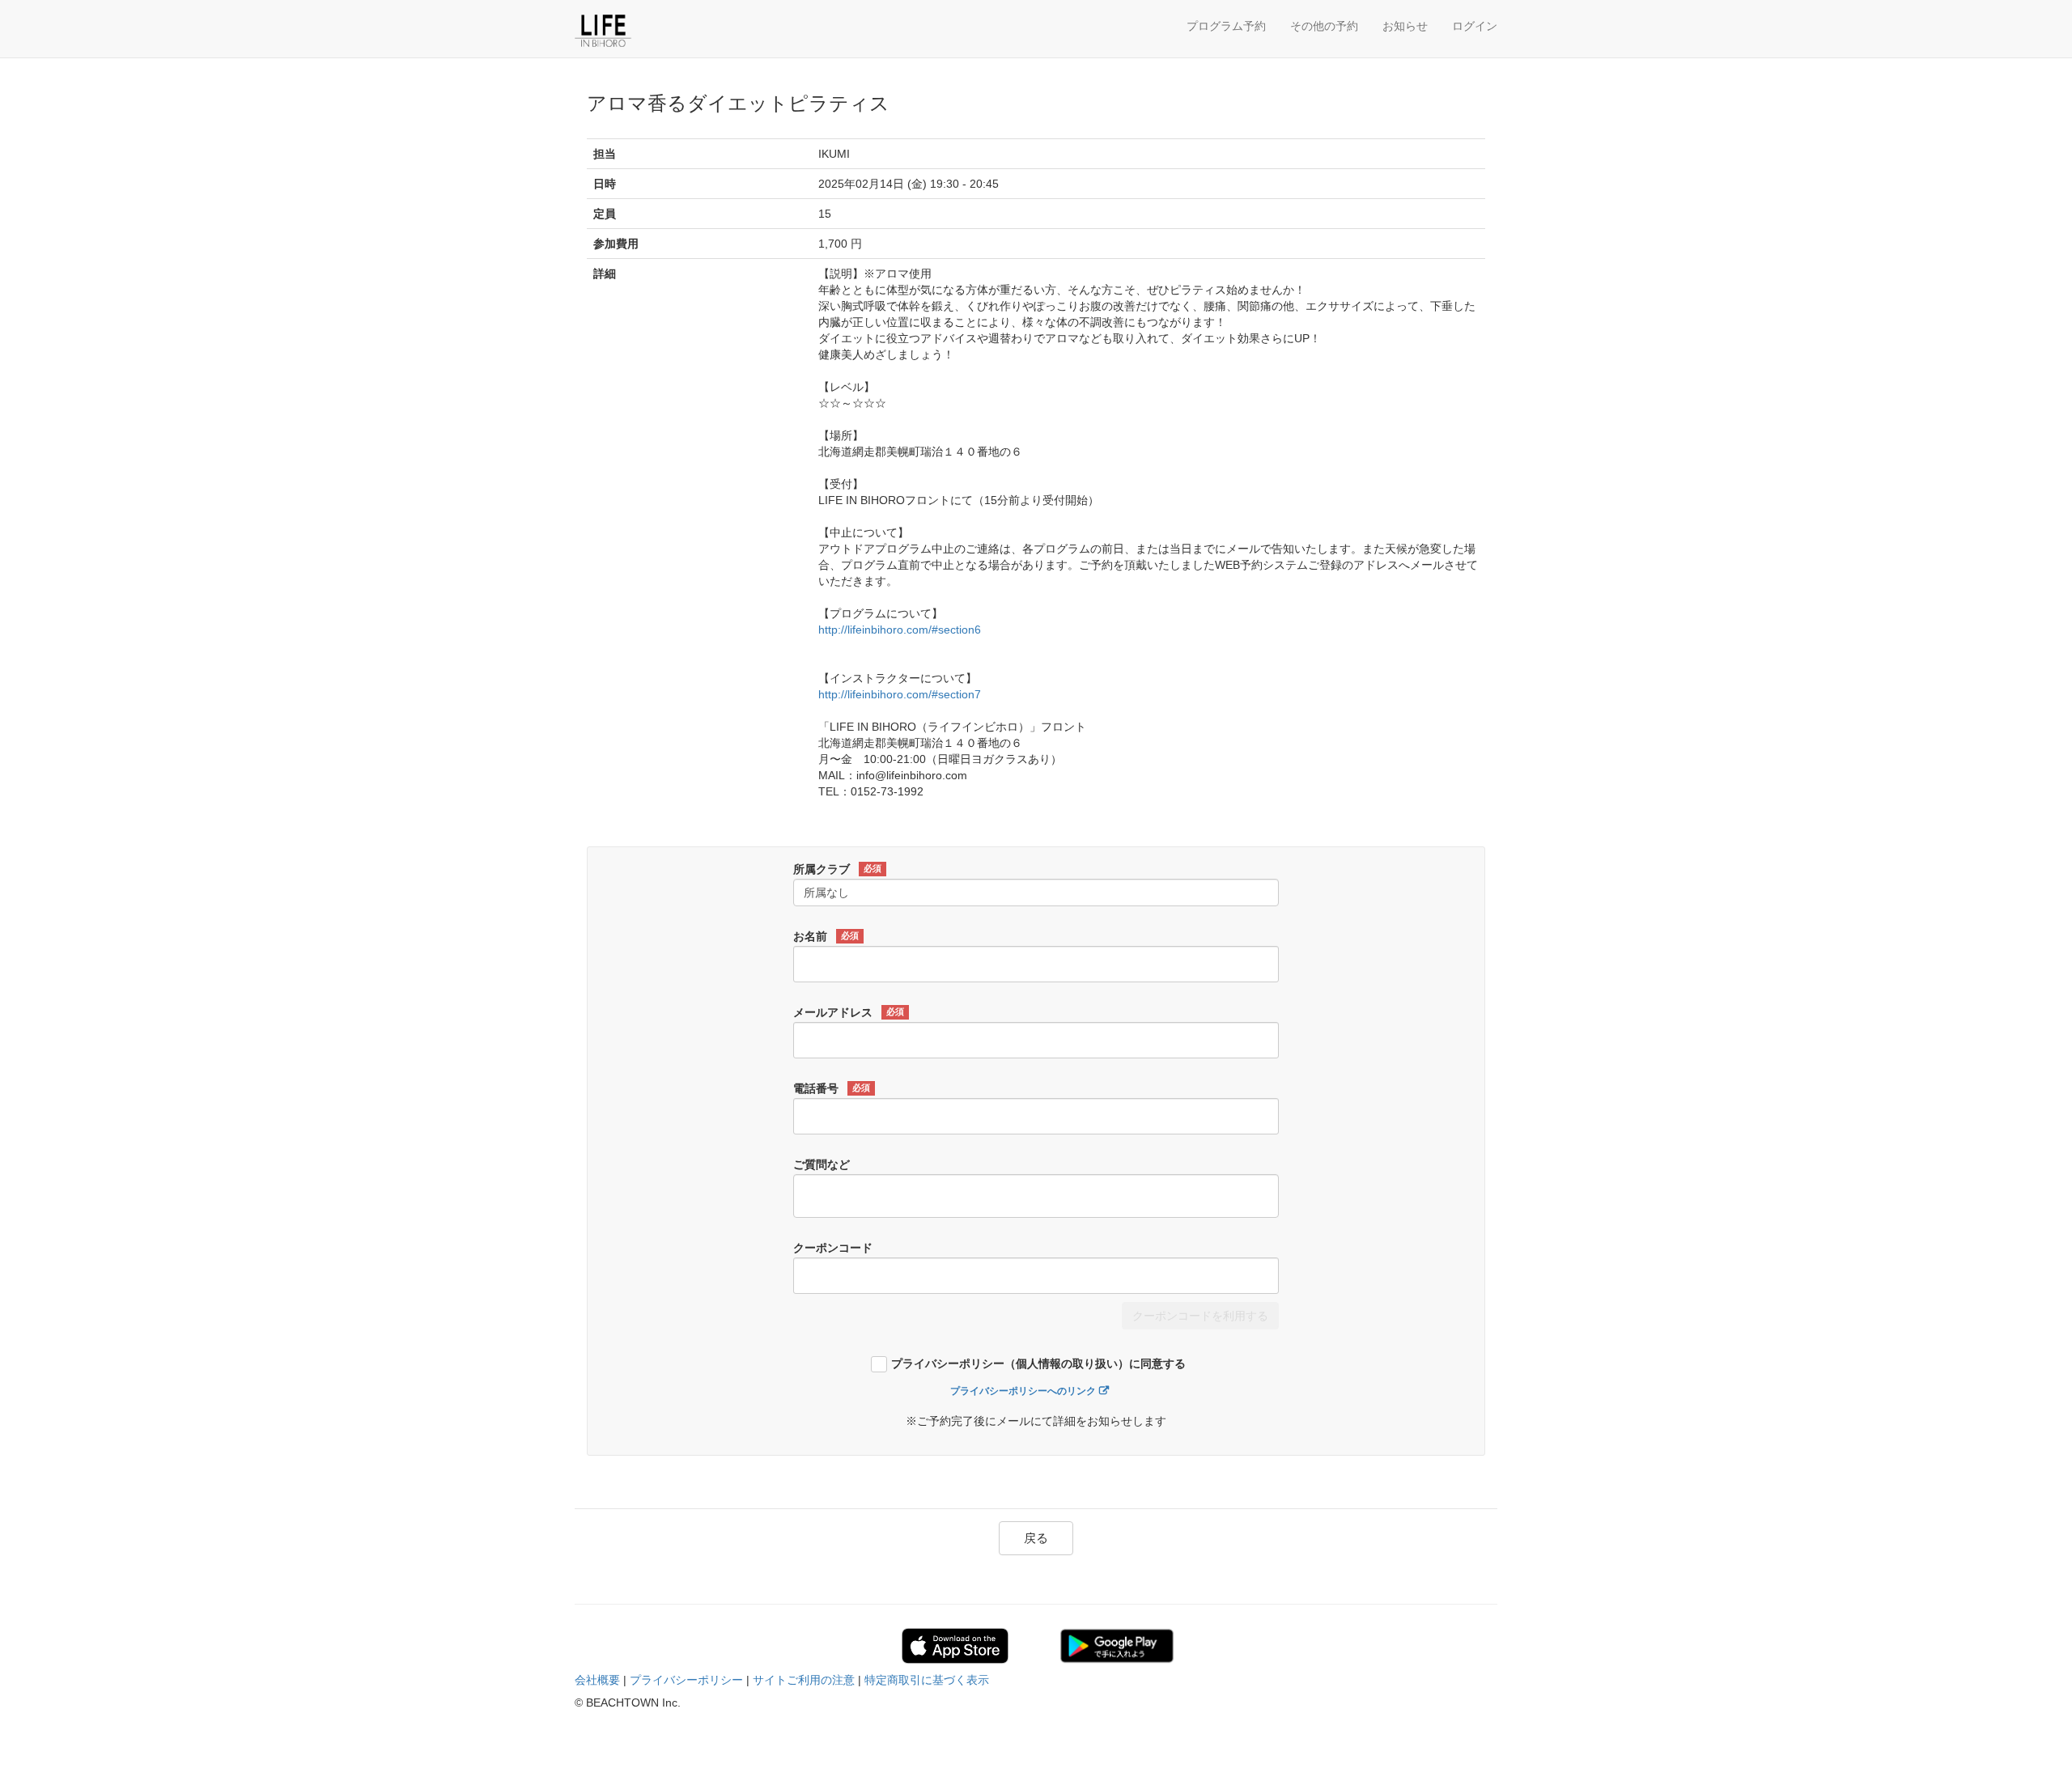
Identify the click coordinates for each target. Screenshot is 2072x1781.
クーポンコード (833, 1248)
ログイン (1475, 26)
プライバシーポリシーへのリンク (1023, 1391)
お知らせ (1405, 26)
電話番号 (832, 1088)
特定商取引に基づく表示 (927, 1680)
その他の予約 (1324, 26)
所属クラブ (837, 869)
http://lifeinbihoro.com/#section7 (900, 694)
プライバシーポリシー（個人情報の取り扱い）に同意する (1038, 1364)
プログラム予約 (1226, 26)
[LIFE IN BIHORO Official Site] (652, 31)
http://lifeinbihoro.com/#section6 (900, 630)
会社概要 (597, 1680)
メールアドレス (849, 1012)
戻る (1036, 1538)
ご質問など (822, 1164)
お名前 (826, 936)
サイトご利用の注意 (804, 1680)
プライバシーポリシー (686, 1680)
